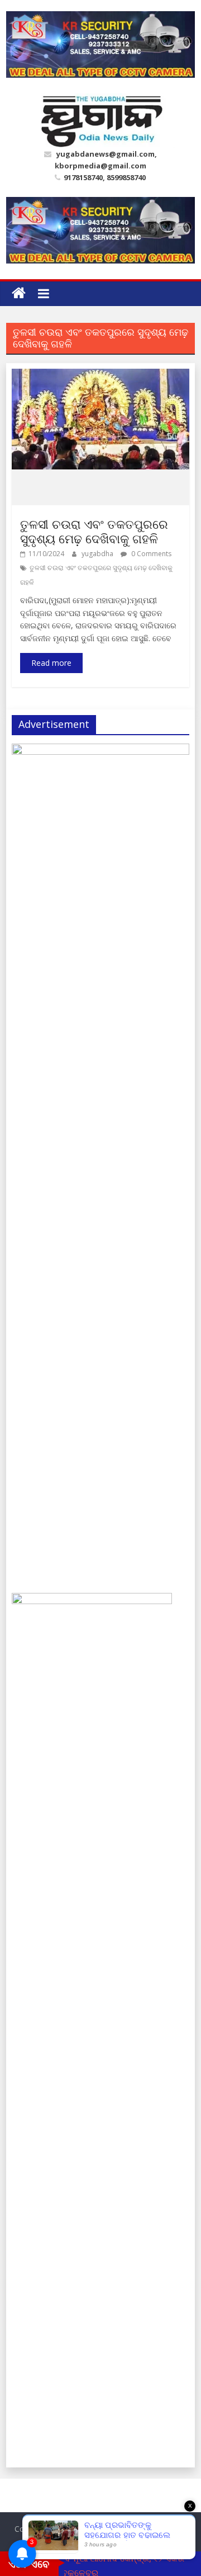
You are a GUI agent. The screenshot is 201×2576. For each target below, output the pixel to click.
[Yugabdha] (19, 293)
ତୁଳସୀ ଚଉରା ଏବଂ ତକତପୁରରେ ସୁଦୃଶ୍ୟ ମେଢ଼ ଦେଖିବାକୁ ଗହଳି (94, 531)
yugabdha (98, 554)
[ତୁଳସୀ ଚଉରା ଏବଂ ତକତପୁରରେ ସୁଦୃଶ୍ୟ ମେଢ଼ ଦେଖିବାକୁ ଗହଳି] (100, 375)
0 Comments (150, 554)
